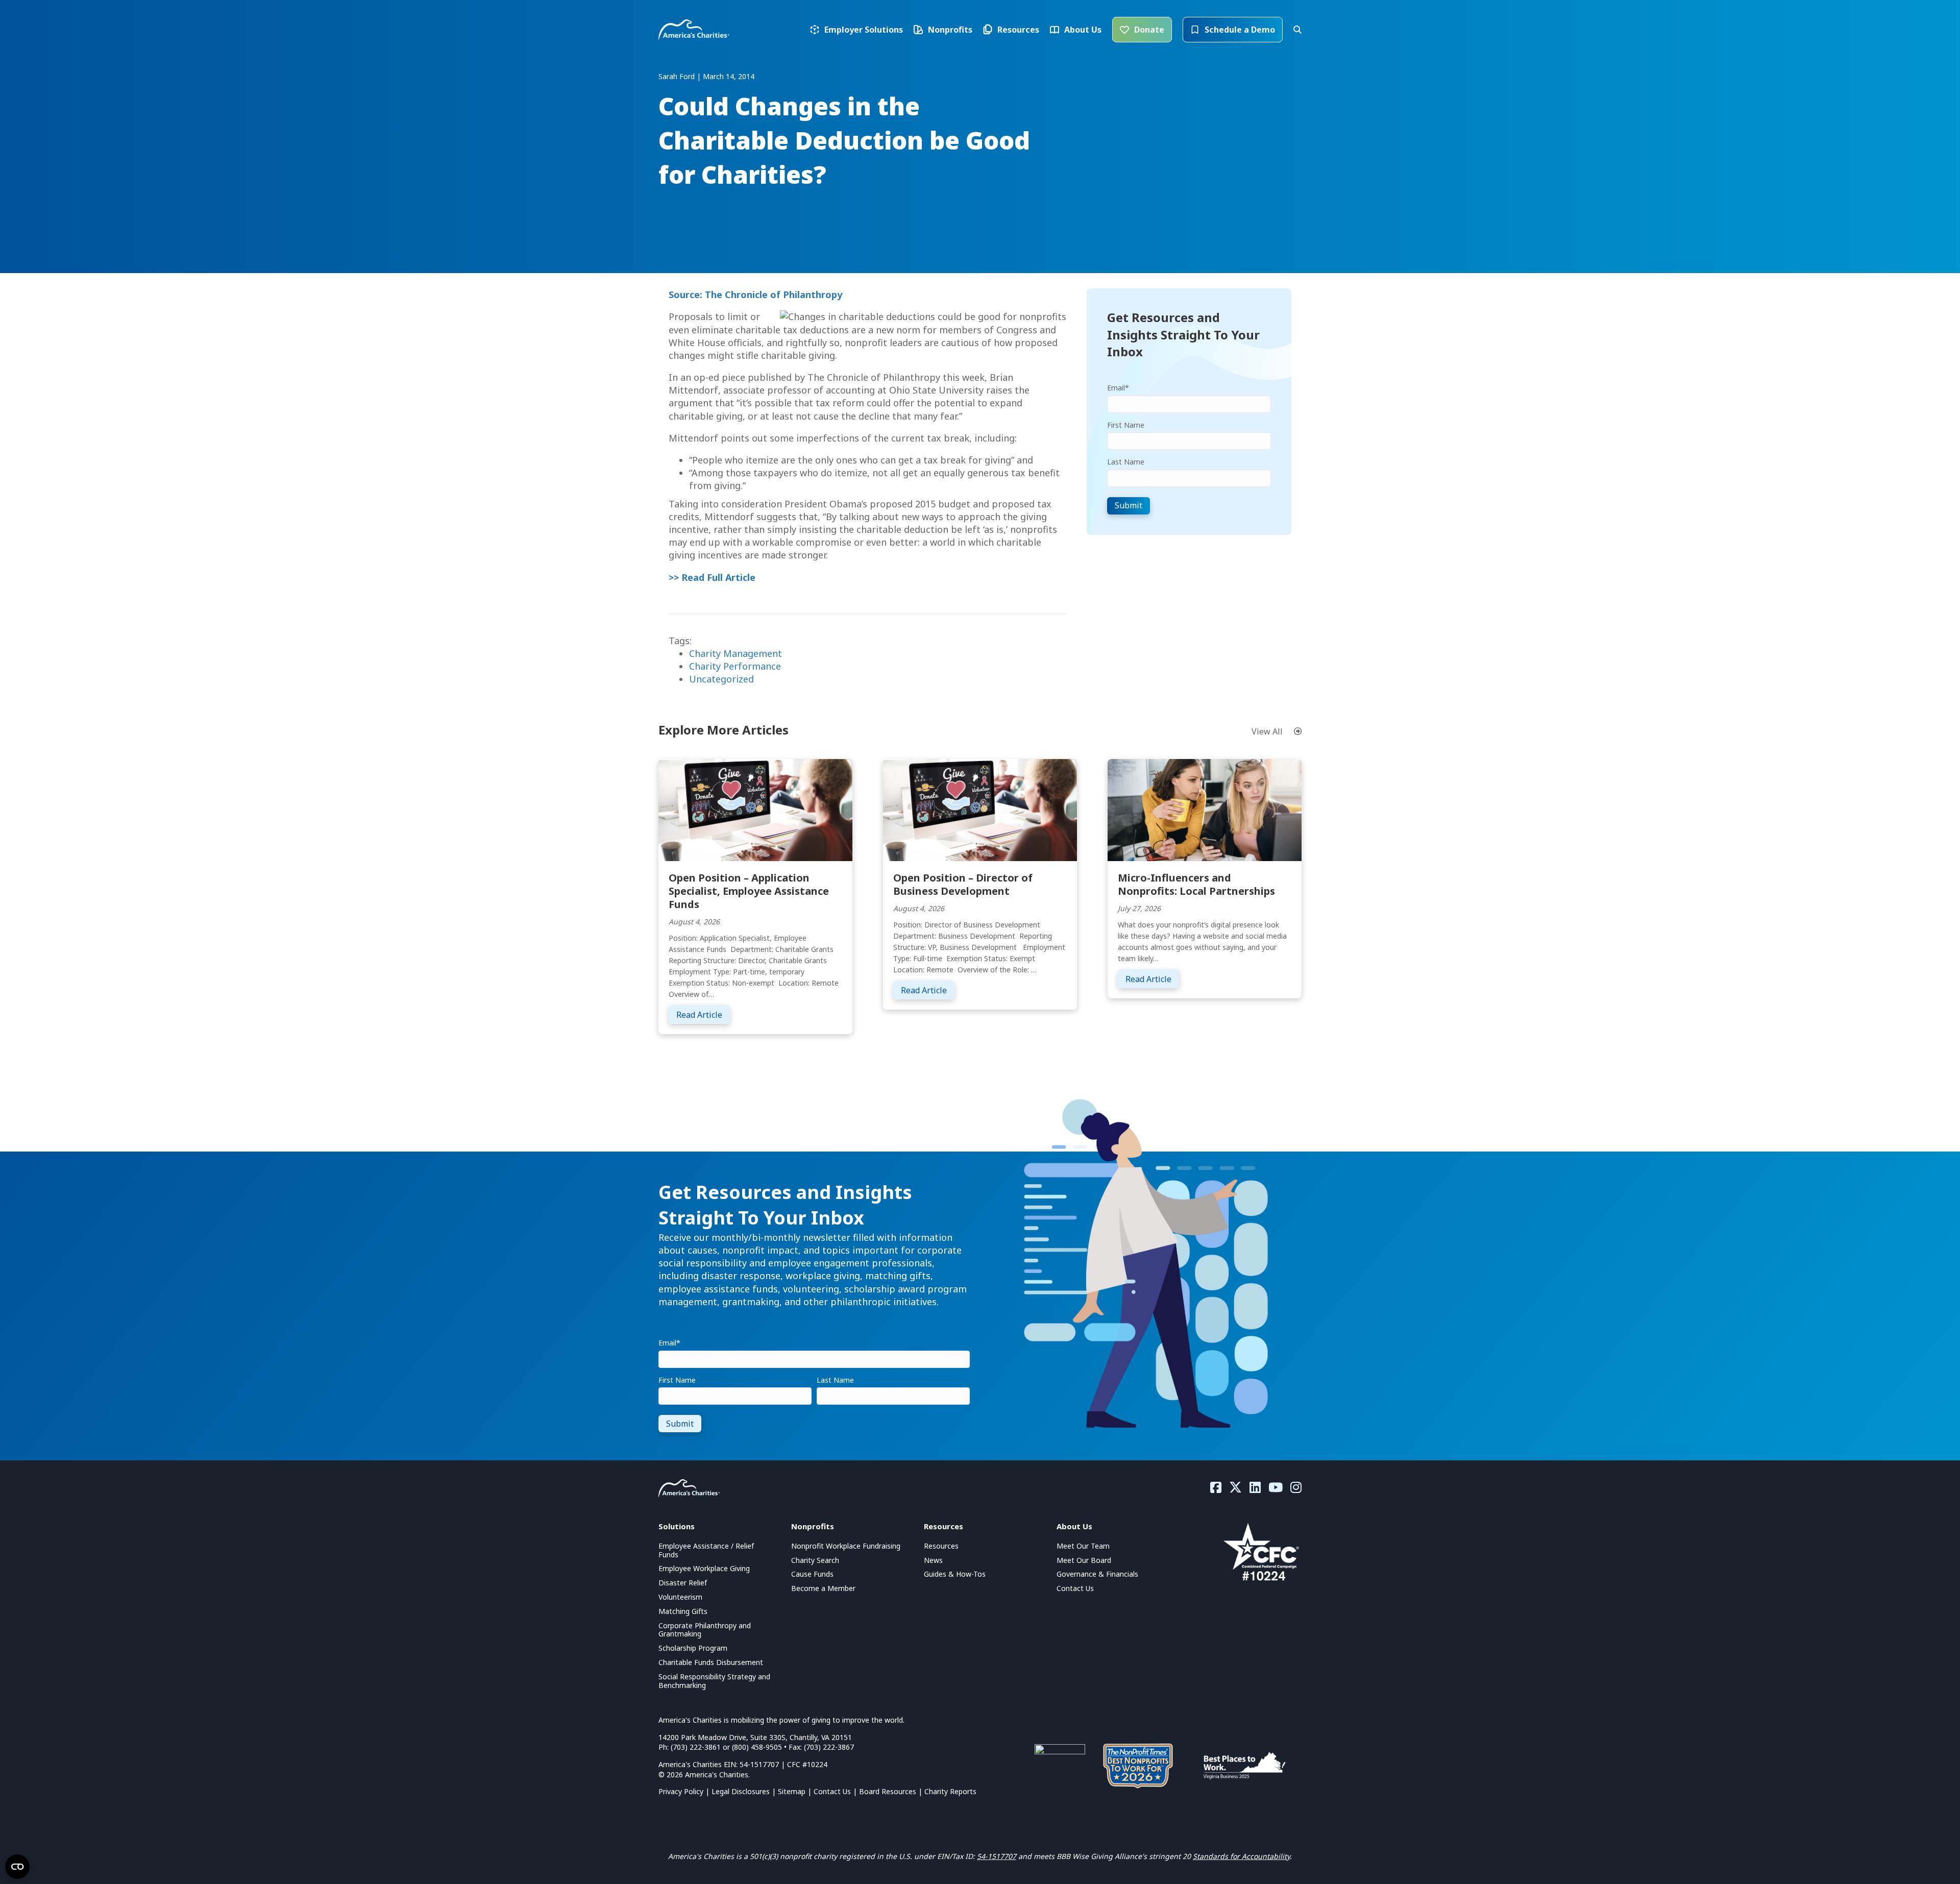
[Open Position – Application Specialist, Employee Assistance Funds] (755, 809)
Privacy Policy (681, 1791)
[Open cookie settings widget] (17, 1867)
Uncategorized (721, 679)
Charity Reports (950, 1791)
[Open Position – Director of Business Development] (980, 809)
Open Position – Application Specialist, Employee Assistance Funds (749, 891)
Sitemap (792, 1791)
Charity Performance (735, 666)
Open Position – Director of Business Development (963, 884)
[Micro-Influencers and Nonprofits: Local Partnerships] (1205, 809)
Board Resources (888, 1791)
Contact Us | (836, 1791)
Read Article (703, 1014)
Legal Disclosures (741, 1791)
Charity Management (736, 653)
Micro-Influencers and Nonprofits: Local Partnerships (1196, 884)
